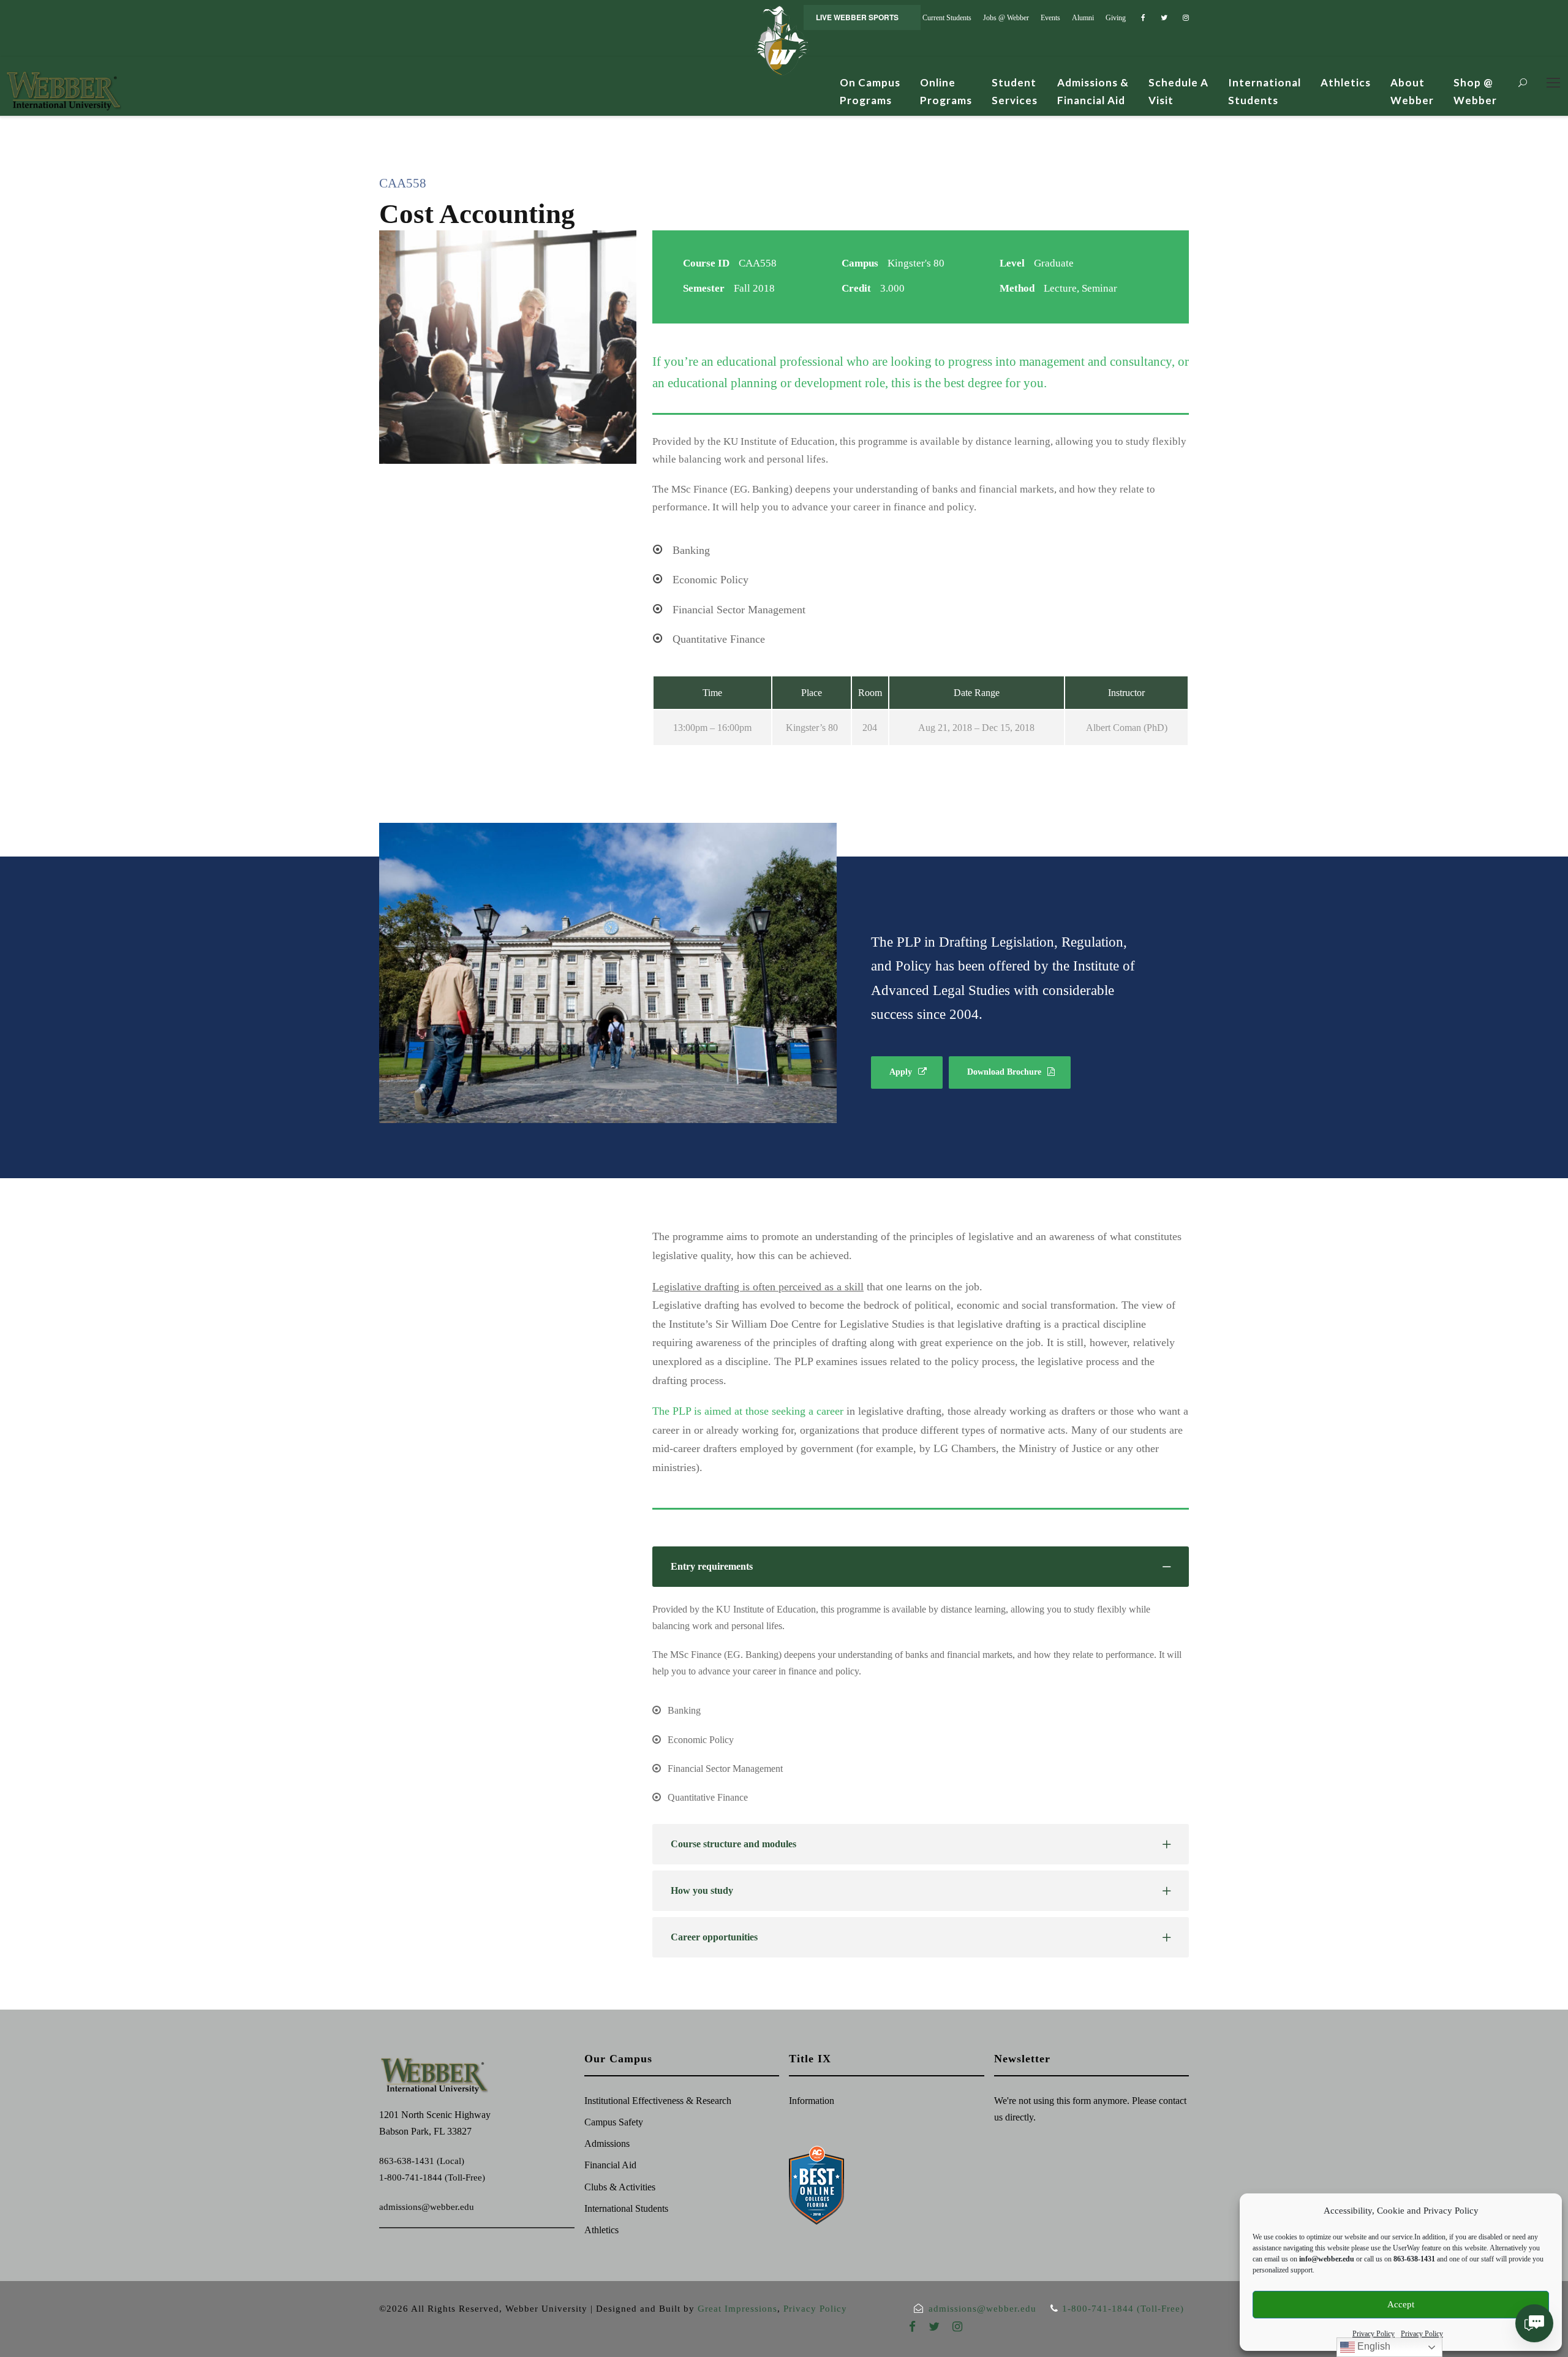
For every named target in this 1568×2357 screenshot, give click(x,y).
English (1373, 2346)
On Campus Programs (870, 91)
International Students (1265, 91)
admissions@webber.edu (427, 2207)
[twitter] (1164, 18)
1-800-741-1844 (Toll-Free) (432, 2177)
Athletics (1346, 82)
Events (1050, 18)
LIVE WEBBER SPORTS (857, 17)
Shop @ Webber (1475, 91)
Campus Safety (614, 2122)
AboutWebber (1412, 91)
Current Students (947, 18)
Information (812, 2101)
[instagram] (1186, 18)
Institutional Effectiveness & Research (658, 2101)
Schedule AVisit (1178, 91)
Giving (1116, 18)
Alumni (1083, 18)
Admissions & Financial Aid (1093, 91)
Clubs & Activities (620, 2187)
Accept (1401, 2304)
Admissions (607, 2143)
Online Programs (946, 91)
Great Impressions (737, 2309)
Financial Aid (610, 2165)
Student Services (1015, 91)
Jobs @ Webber (1006, 18)
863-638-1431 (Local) (422, 2161)
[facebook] (1143, 18)
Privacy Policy (1374, 2334)
